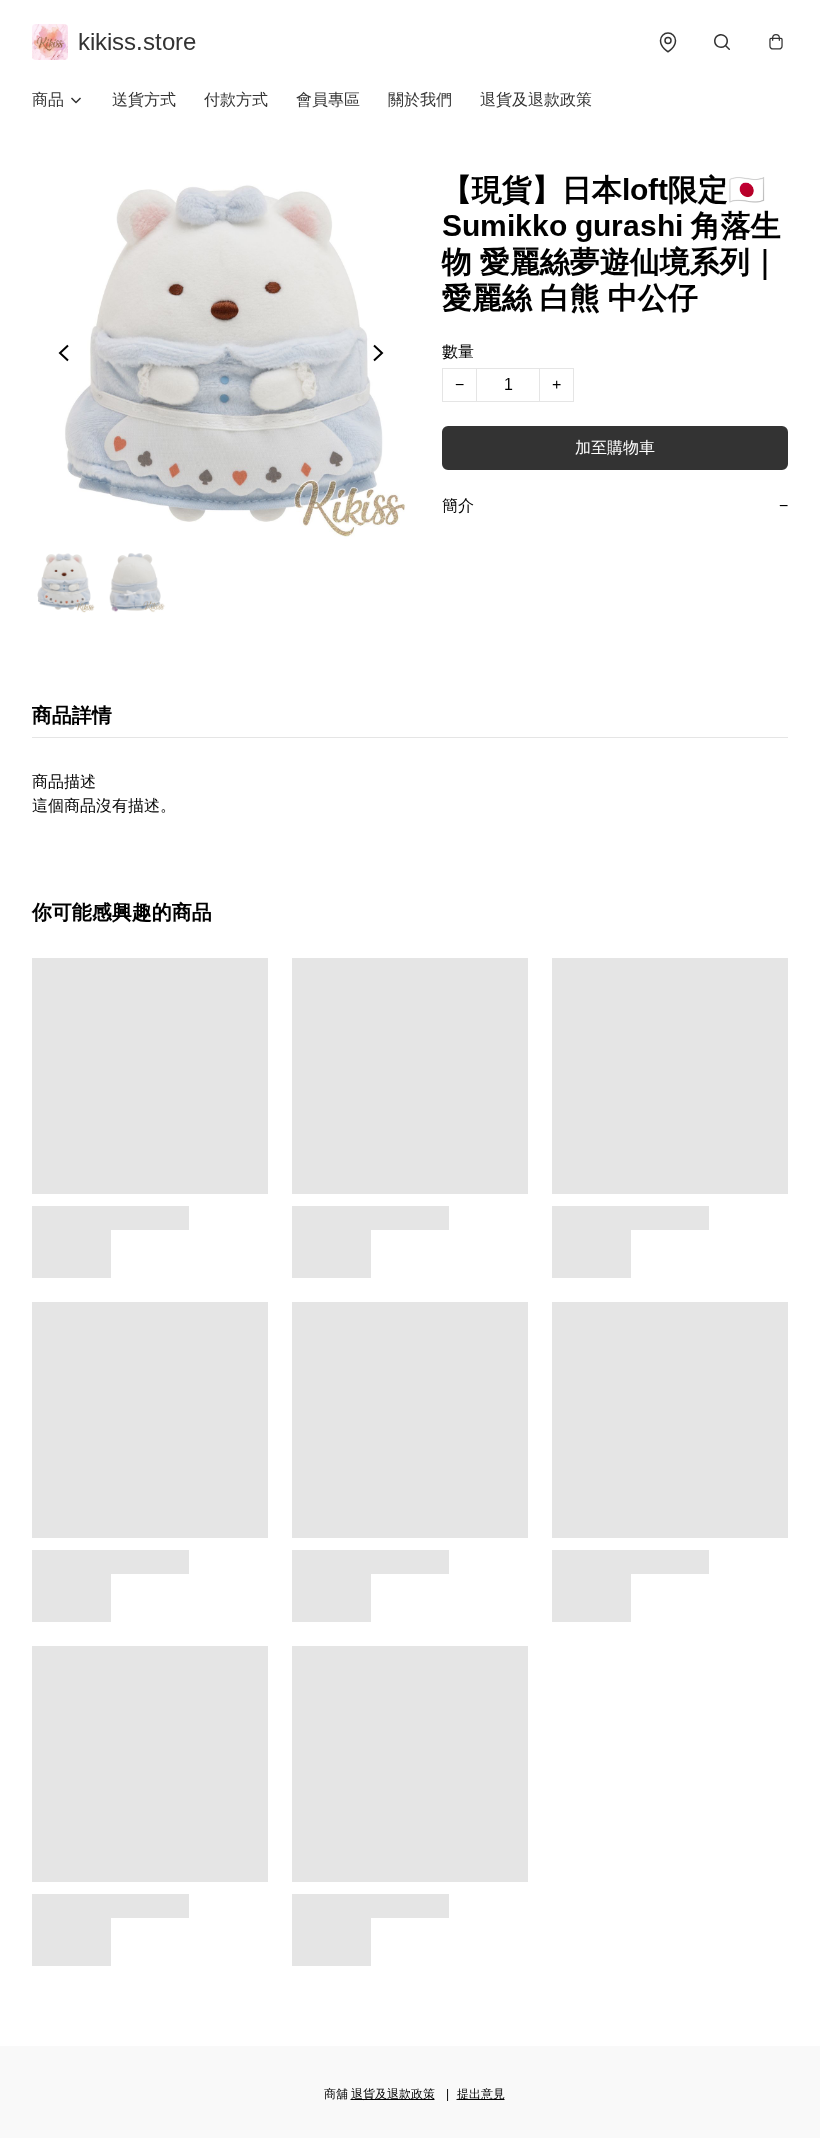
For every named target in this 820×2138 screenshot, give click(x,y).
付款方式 (236, 99)
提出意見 (481, 2094)
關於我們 (420, 99)
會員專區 (328, 99)
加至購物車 (615, 447)
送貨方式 (144, 99)
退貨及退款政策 (536, 99)
